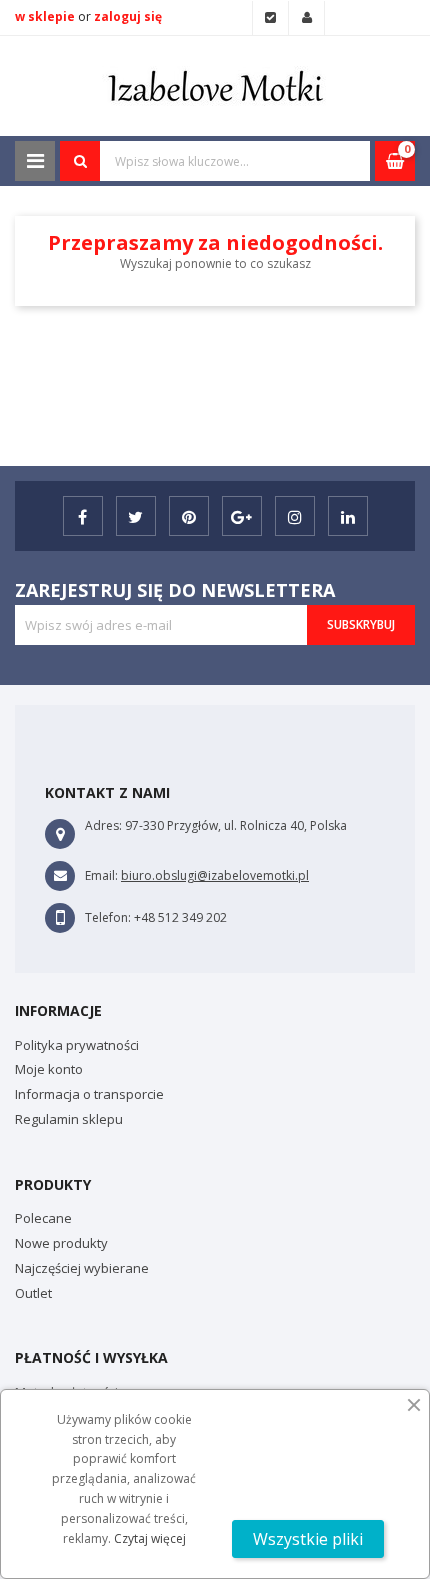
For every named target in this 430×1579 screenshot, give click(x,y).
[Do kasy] (270, 18)
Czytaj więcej (150, 1538)
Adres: (103, 825)
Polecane (43, 1218)
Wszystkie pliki (308, 1539)
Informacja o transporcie (89, 1094)
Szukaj (80, 161)
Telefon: (108, 917)
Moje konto (49, 1069)
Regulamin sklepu (69, 1119)
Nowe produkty (61, 1243)
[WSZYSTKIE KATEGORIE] (35, 161)
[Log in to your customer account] (307, 18)
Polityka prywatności (77, 1045)
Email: (101, 875)
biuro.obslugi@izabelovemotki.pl (215, 875)
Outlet (33, 1293)
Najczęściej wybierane (82, 1268)
